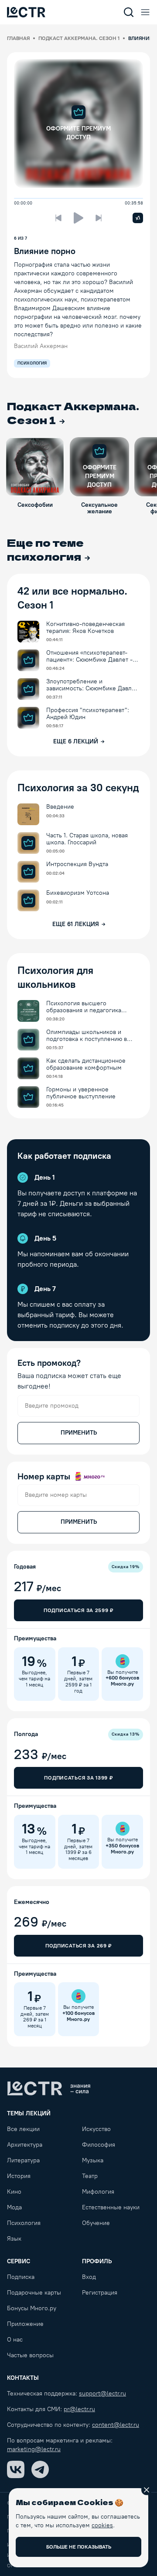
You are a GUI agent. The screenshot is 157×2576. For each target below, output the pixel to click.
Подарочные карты (34, 2293)
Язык (14, 2239)
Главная (18, 38)
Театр (90, 2176)
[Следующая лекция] (99, 218)
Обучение (96, 2223)
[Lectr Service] (26, 12)
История (19, 2176)
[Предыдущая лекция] (58, 218)
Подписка (21, 2277)
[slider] (17, 198)
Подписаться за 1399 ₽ (78, 1778)
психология (32, 363)
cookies (102, 2525)
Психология (24, 2223)
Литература (23, 2160)
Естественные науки (111, 2207)
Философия (99, 2145)
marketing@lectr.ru (34, 2449)
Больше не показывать (79, 2547)
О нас (15, 2340)
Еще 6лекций (76, 741)
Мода (14, 2207)
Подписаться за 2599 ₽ (78, 1610)
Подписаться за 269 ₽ (78, 1946)
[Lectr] (49, 2088)
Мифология (98, 2192)
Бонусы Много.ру (32, 2308)
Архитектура (25, 2145)
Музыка (93, 2160)
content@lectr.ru (116, 2425)
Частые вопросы (30, 2355)
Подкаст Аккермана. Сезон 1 (79, 38)
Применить (79, 1433)
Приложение (25, 2324)
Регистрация (100, 2293)
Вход (89, 2277)
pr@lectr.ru (79, 2409)
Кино (14, 2192)
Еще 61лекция (76, 924)
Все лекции (23, 2129)
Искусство (96, 2129)
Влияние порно (45, 251)
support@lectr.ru (102, 2394)
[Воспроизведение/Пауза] (78, 218)
